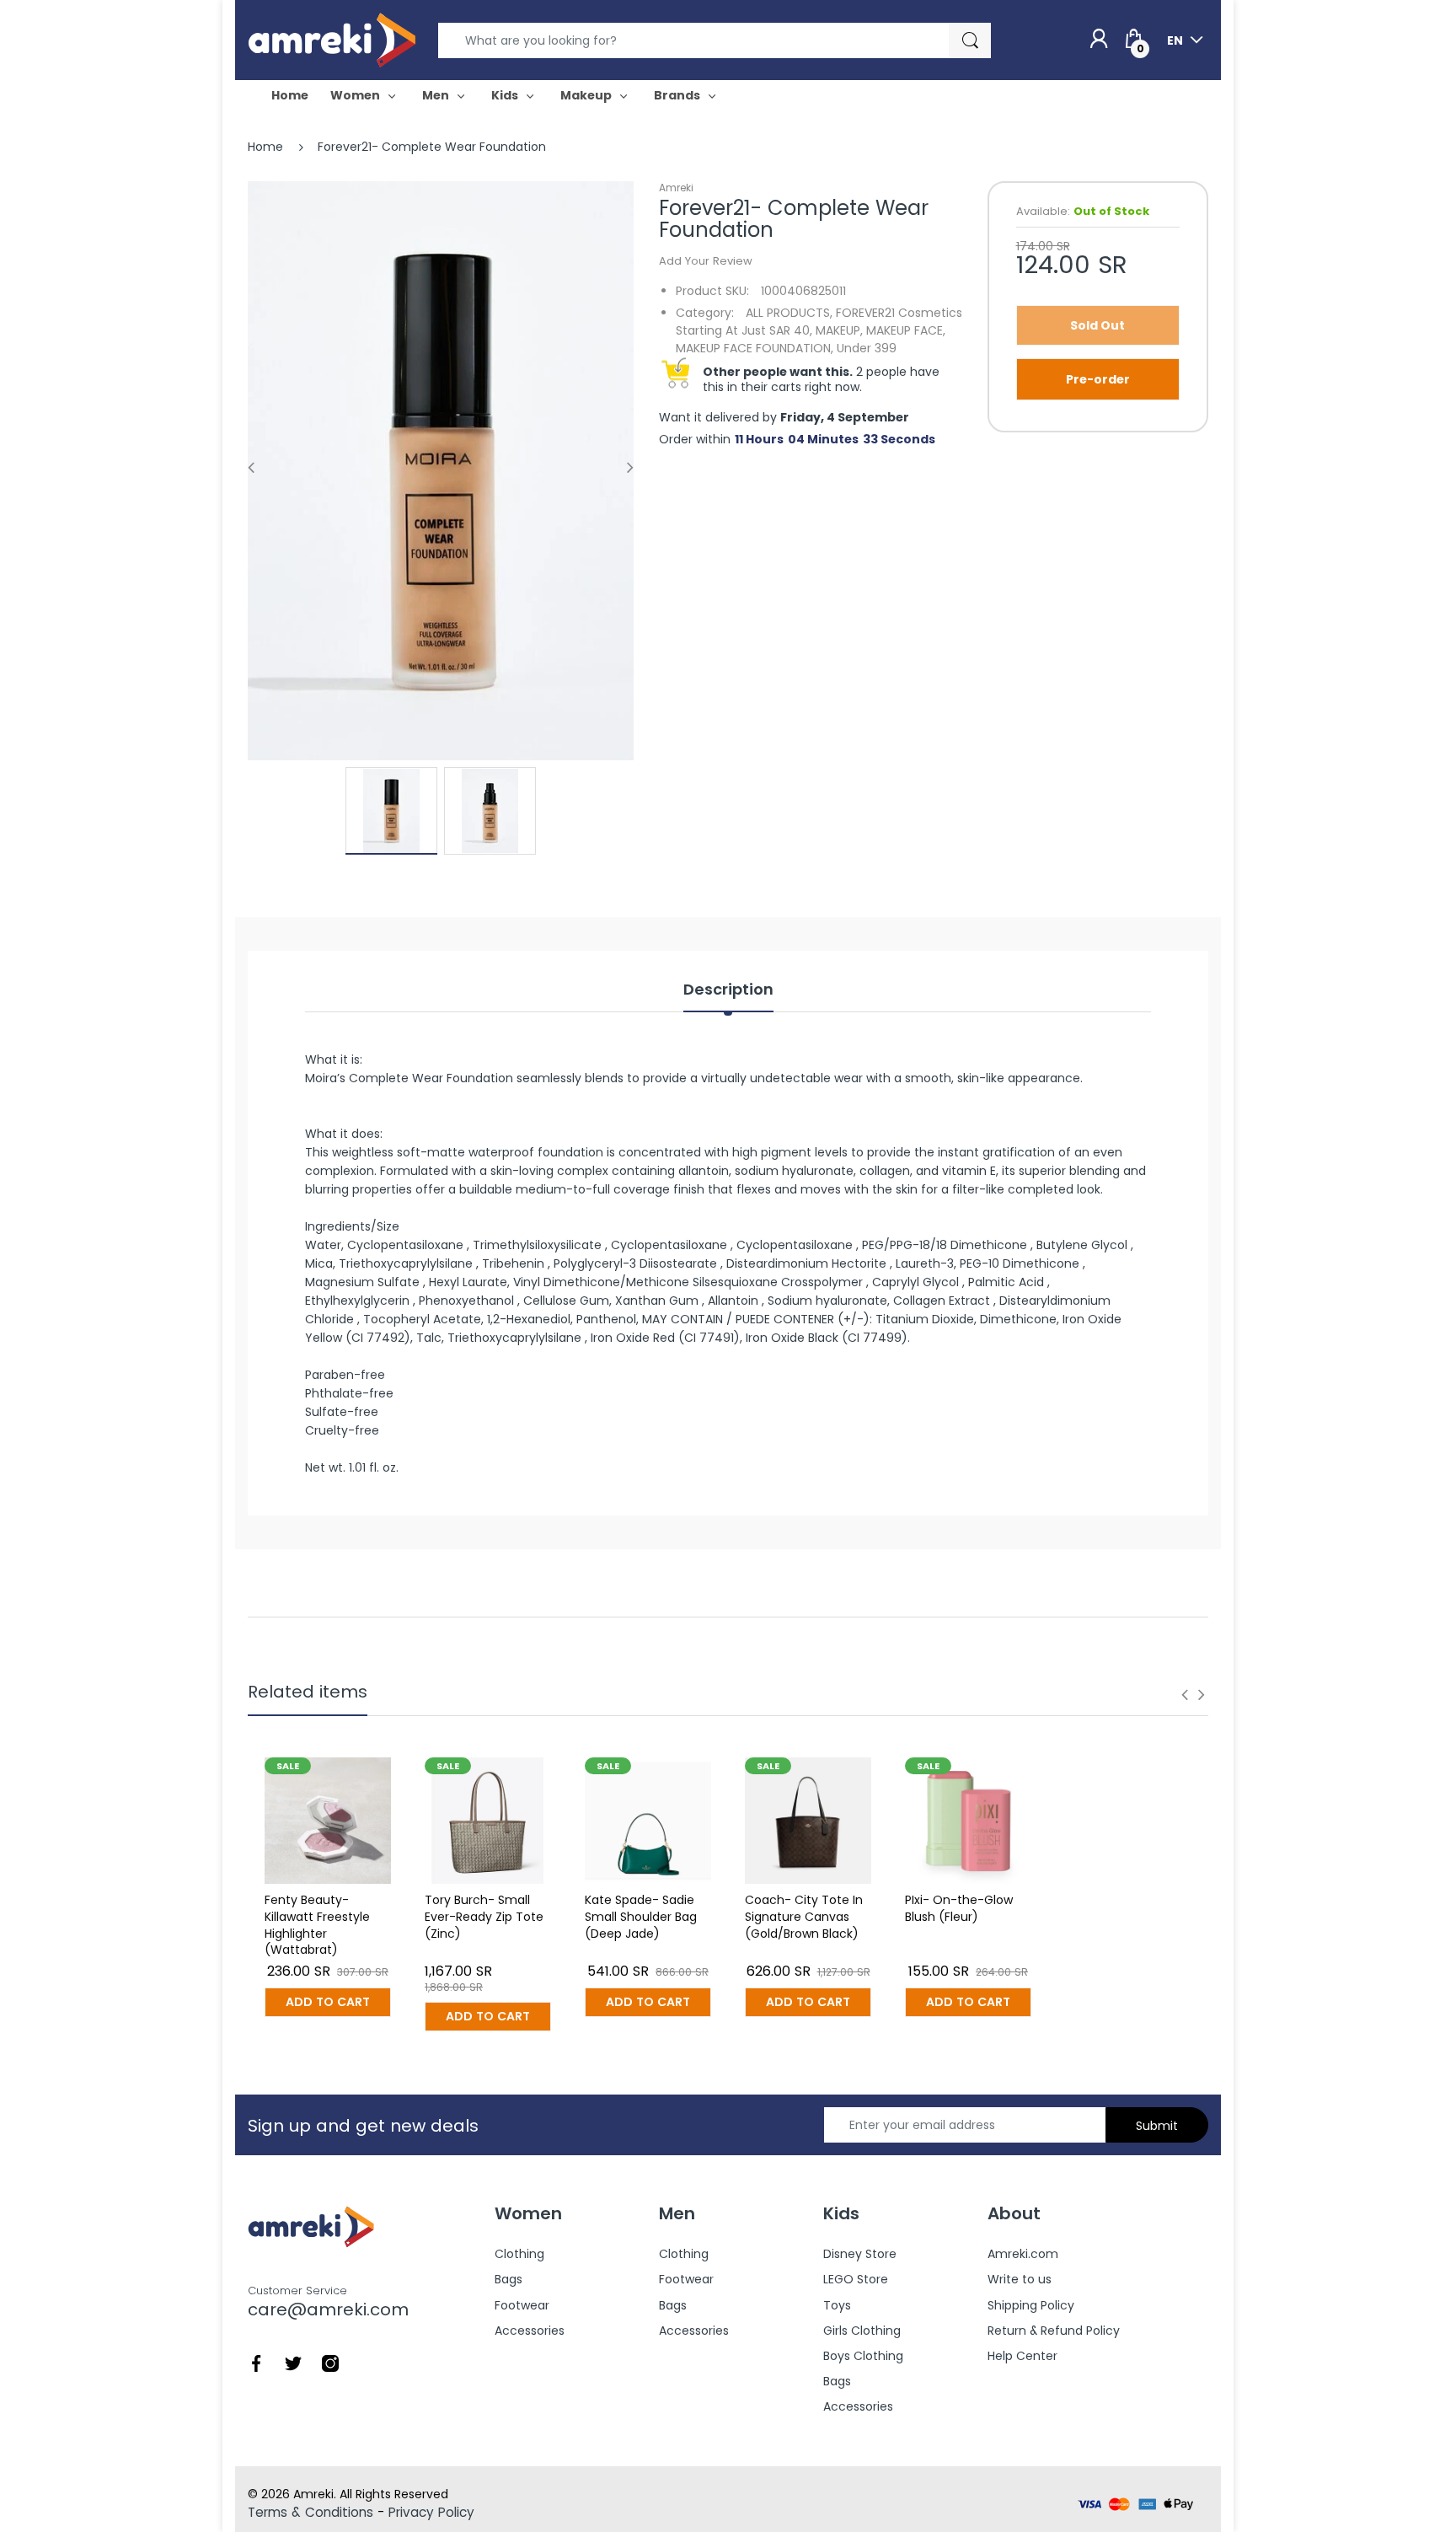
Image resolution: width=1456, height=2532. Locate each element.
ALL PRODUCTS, (789, 313)
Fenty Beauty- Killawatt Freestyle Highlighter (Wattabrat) (317, 1925)
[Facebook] (256, 2363)
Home (265, 147)
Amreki (676, 188)
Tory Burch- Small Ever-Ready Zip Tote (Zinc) (484, 1916)
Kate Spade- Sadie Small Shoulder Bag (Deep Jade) (641, 1916)
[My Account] (1099, 40)
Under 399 (867, 348)
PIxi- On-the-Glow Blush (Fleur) (959, 1908)
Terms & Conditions (310, 2512)
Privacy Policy (431, 2512)
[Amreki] (332, 40)
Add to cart (328, 2002)
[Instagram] (330, 2363)
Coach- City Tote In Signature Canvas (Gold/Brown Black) (804, 1916)
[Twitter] (293, 2363)
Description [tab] (728, 990)
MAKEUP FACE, (906, 330)
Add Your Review (706, 261)
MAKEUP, (839, 330)
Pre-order (1098, 379)
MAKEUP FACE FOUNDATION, (755, 348)
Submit (1157, 2126)
